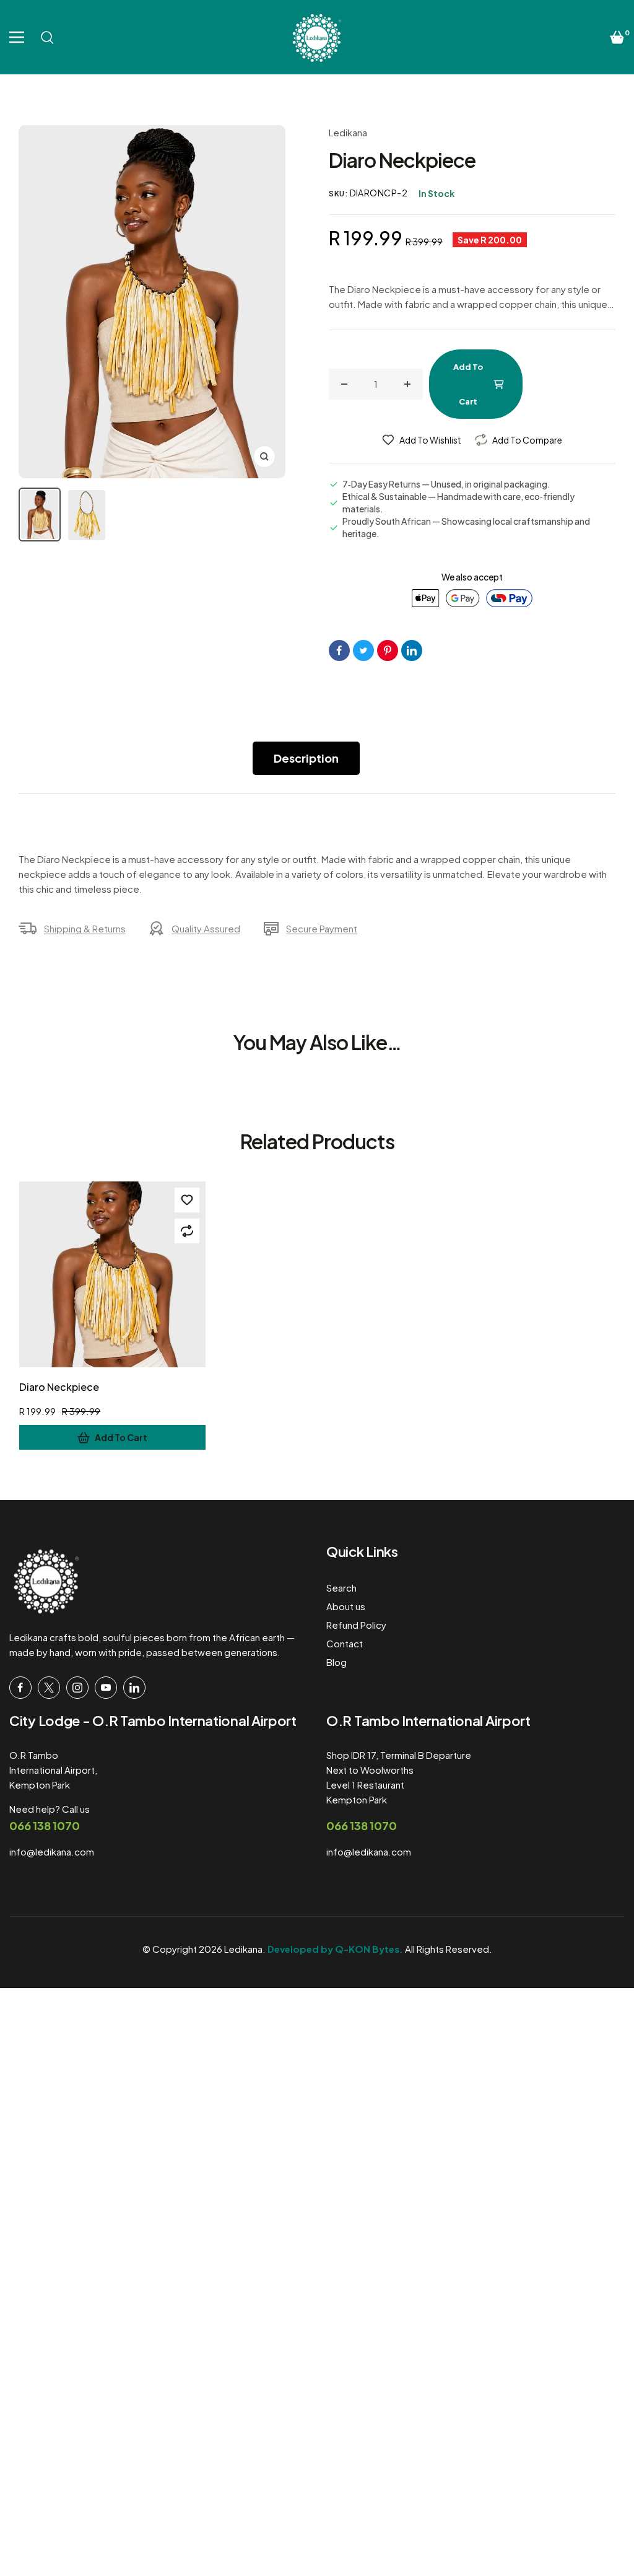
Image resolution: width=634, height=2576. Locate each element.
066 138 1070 (45, 1825)
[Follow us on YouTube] (106, 1688)
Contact (345, 1643)
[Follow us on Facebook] (20, 1688)
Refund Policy (356, 1625)
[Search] (47, 37)
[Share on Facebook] (339, 651)
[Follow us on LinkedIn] (134, 1688)
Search (341, 1588)
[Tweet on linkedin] (412, 651)
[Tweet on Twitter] (363, 651)
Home (37, 95)
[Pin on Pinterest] (388, 651)
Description (306, 758)
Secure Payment (322, 928)
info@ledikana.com (52, 1851)
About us (346, 1606)
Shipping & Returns (85, 928)
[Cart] (617, 37)
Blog (337, 1662)
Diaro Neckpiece (59, 1387)
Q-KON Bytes (367, 1949)
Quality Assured (206, 928)
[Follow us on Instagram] (77, 1688)
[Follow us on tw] (49, 1688)
